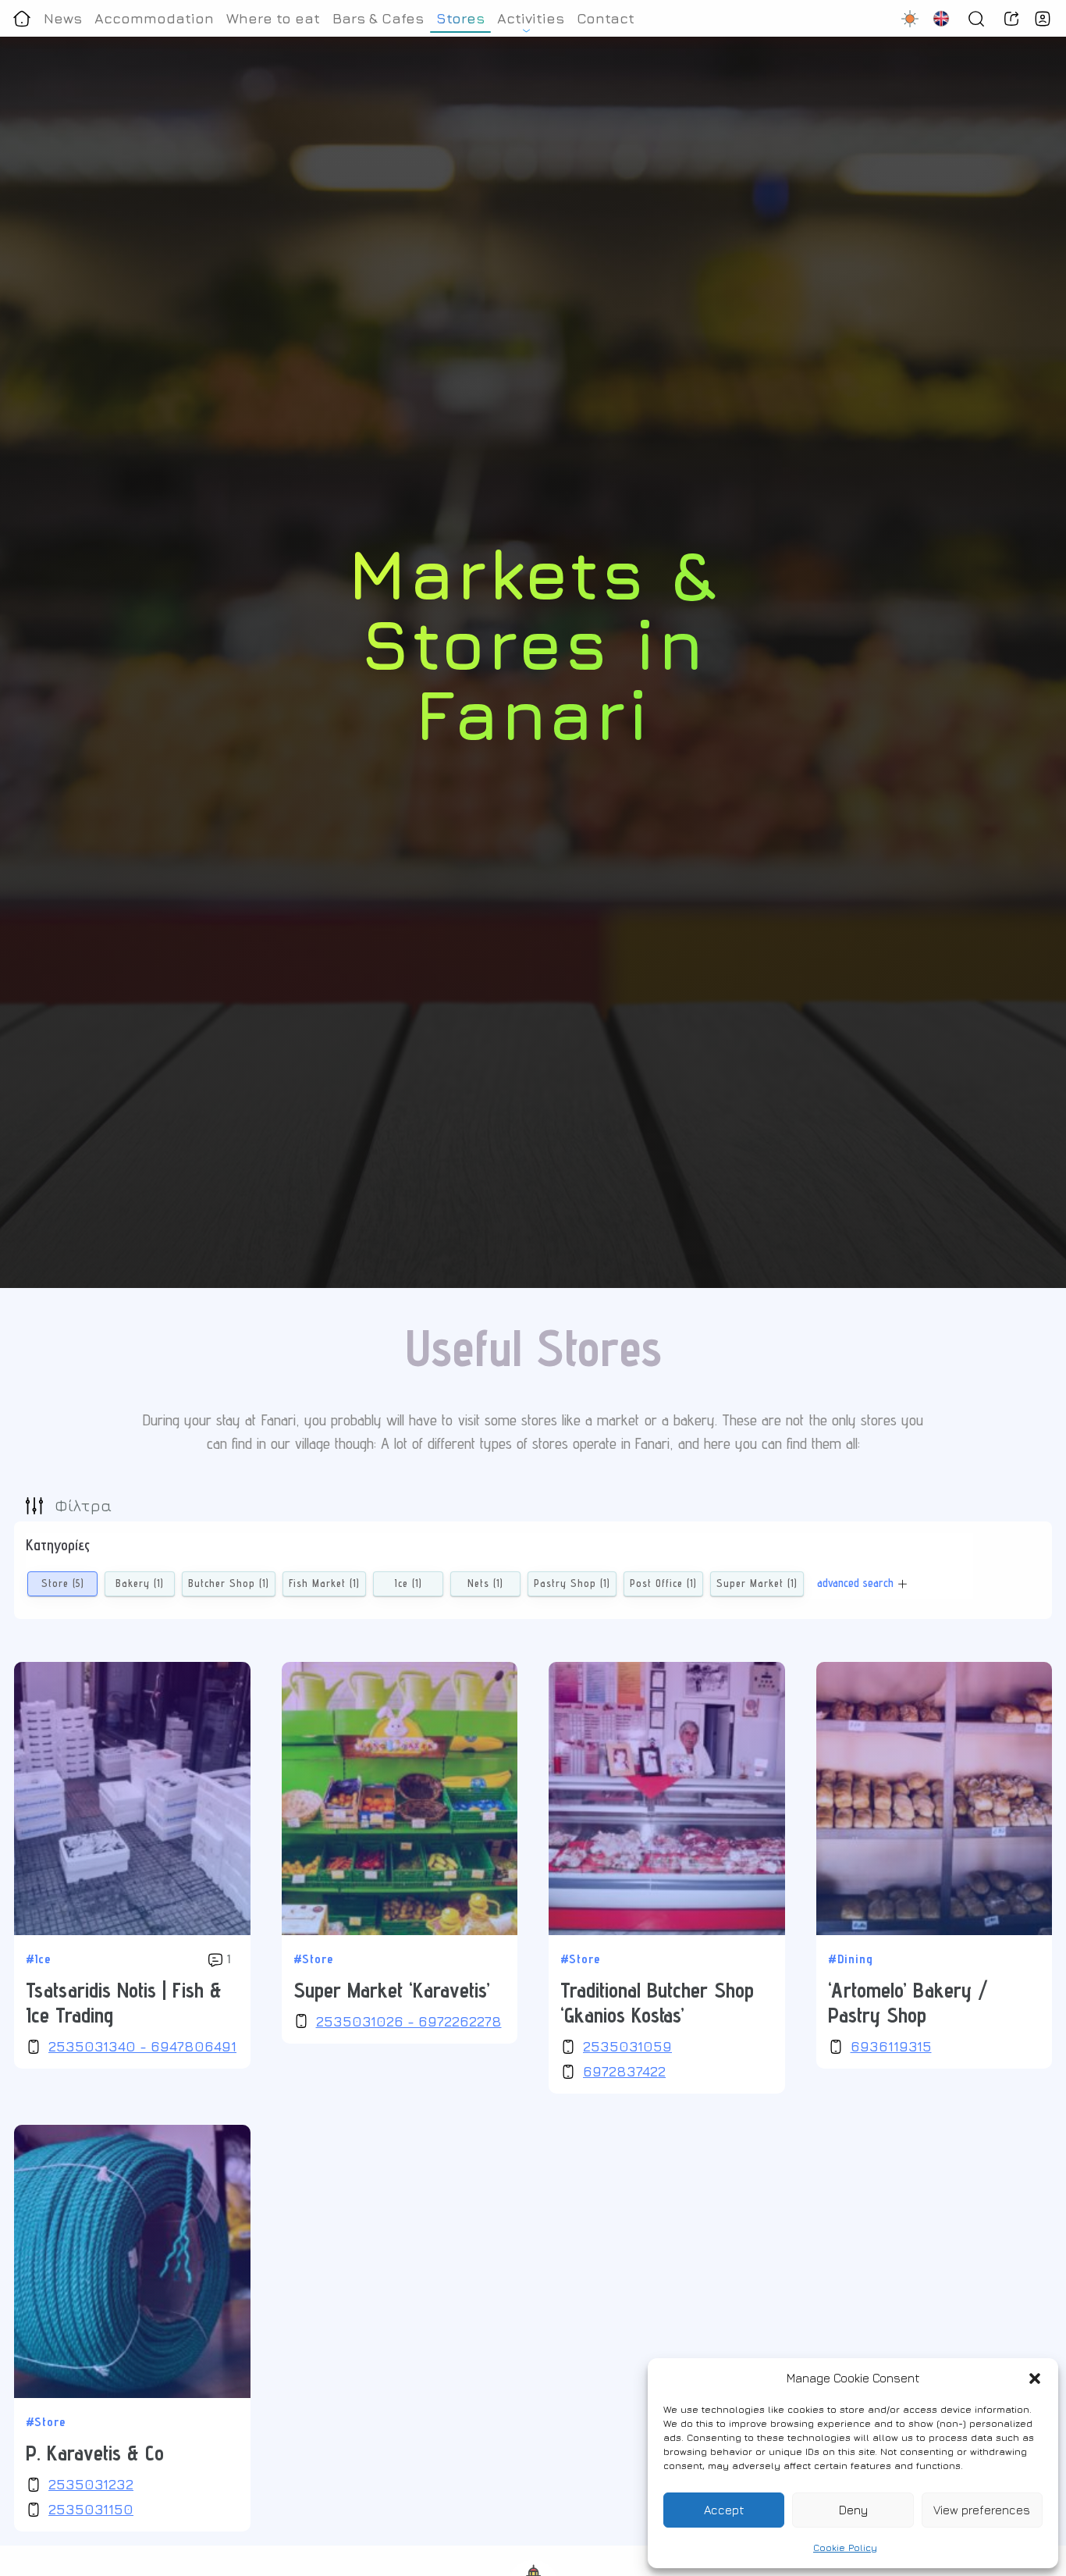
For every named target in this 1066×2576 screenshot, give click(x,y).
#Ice (38, 1959)
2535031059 (627, 2046)
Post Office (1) (663, 1583)
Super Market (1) (757, 1583)
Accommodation (154, 18)
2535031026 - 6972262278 (409, 2021)
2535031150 (91, 2509)
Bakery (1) (140, 1583)
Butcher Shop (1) (229, 1583)
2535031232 (91, 2484)
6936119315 (891, 2046)
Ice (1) (409, 1583)
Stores (460, 18)
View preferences (982, 2510)
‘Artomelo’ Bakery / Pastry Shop (908, 2002)
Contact (606, 18)
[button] (1035, 2379)
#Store (313, 1959)
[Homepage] (22, 18)
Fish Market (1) (324, 1583)
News (63, 18)
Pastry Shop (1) (572, 1583)
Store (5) (63, 1583)
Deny (853, 2510)
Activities (531, 18)
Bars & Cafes (378, 18)
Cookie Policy (845, 2548)
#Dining (851, 1959)
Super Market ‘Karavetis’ (392, 1990)
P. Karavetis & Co (95, 2453)
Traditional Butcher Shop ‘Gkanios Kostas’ (657, 2002)
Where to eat (273, 18)
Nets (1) (485, 1583)
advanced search (855, 1583)
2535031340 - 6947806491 (142, 2046)
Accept (724, 2510)
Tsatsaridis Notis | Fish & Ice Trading (124, 2002)
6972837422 (624, 2071)
